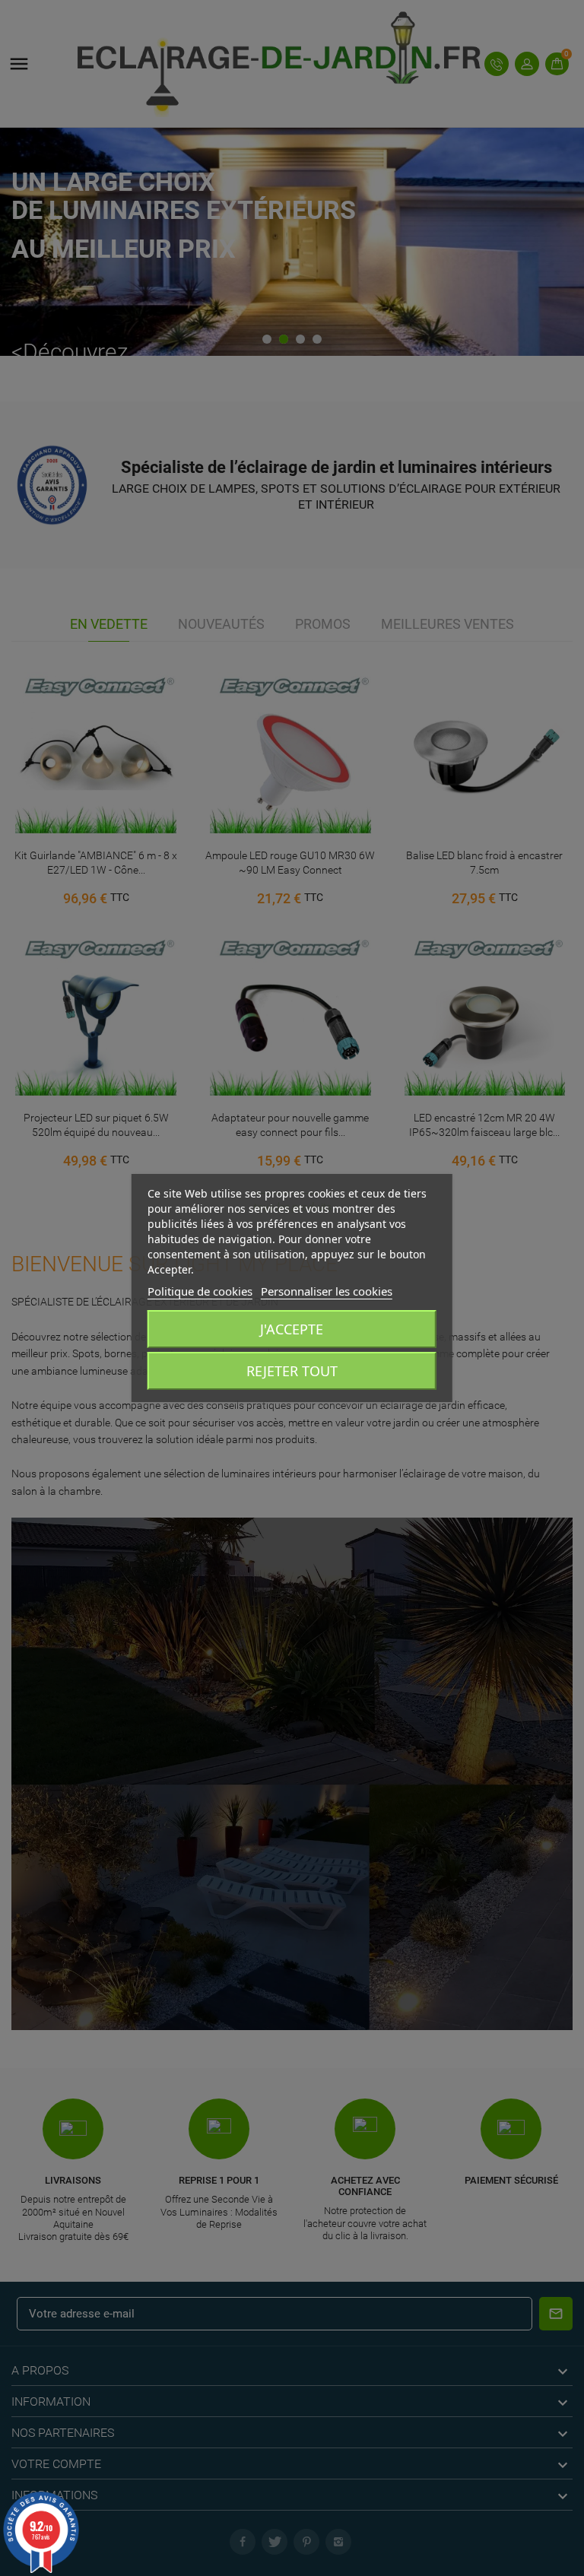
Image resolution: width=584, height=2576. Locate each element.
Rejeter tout (292, 1371)
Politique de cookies (200, 1291)
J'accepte (292, 1329)
